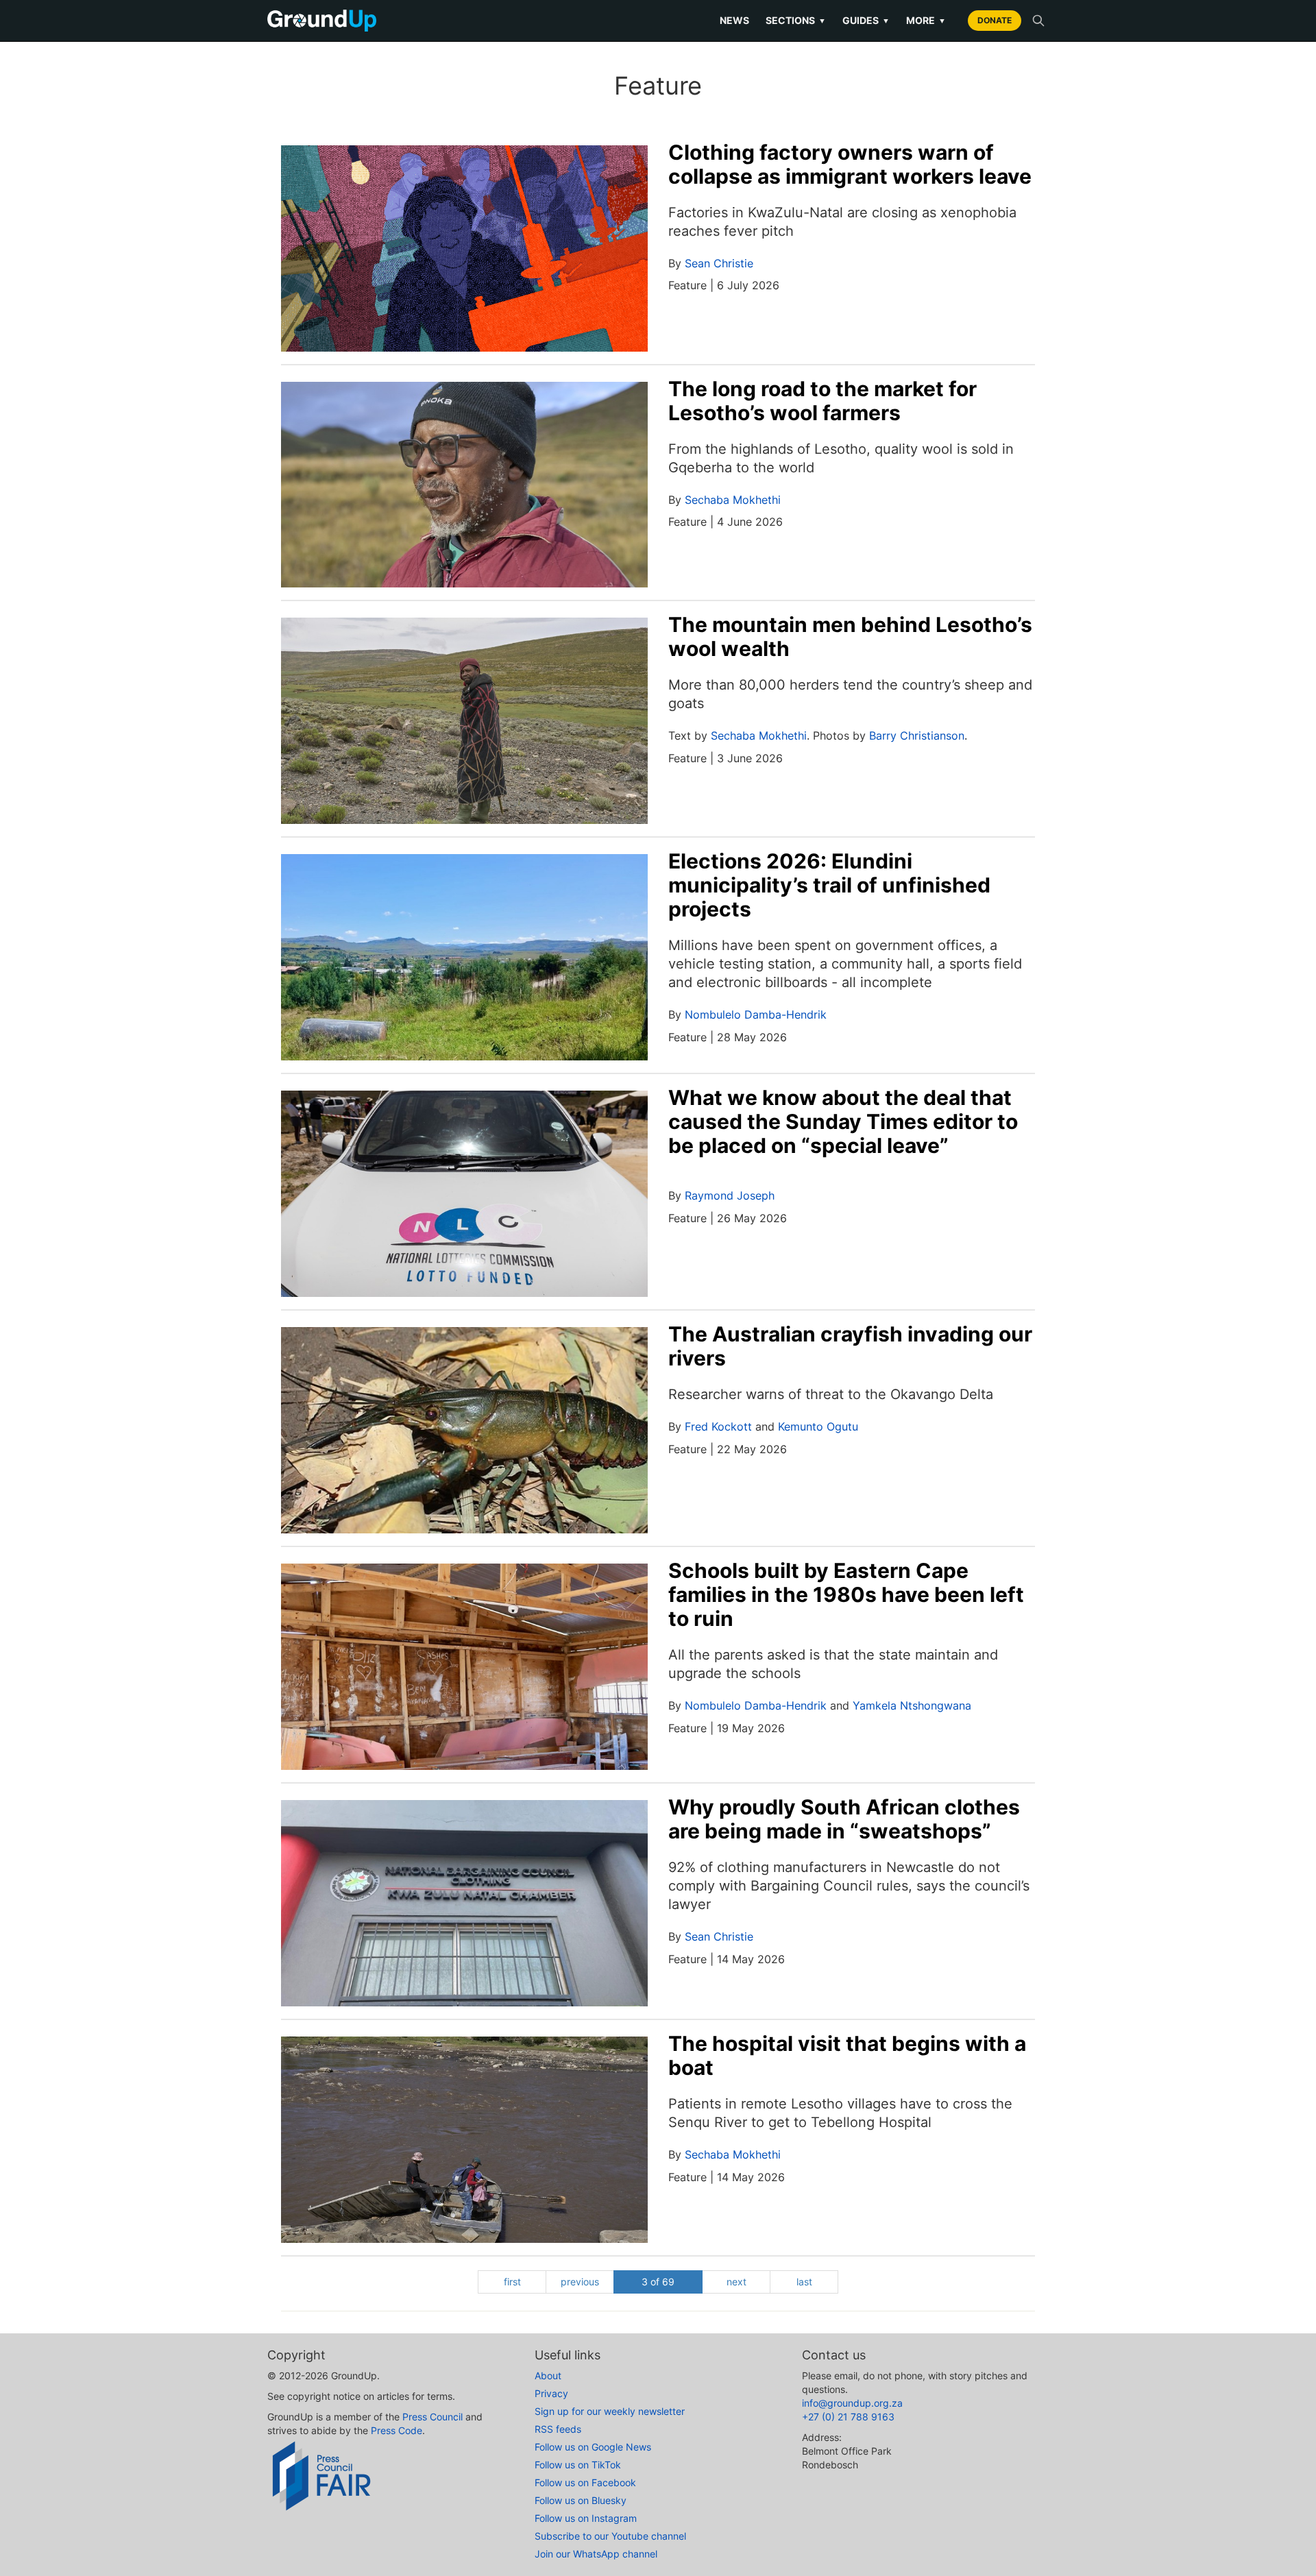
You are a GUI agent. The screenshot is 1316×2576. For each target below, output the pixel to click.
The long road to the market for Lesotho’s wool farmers (822, 401)
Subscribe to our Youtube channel (610, 2536)
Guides (866, 20)
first (512, 2282)
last (804, 2282)
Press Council (432, 2417)
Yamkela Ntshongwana (912, 1705)
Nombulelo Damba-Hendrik (756, 1014)
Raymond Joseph (730, 1195)
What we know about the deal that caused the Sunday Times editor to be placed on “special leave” (843, 1121)
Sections (796, 20)
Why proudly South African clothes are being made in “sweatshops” (844, 1819)
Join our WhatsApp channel (596, 2554)
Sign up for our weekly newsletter (610, 2411)
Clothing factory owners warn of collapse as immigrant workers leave (850, 164)
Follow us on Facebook (585, 2482)
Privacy (551, 2393)
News (734, 20)
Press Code (397, 2430)
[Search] (1038, 21)
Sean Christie (719, 263)
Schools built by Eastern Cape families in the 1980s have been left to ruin (846, 1594)
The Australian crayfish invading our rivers (850, 1346)
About (548, 2375)
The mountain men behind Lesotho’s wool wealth (850, 636)
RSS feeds (558, 2429)
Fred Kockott (718, 1426)
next (736, 2282)
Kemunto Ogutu (818, 1426)
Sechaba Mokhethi (733, 500)
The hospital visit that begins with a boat (847, 2055)
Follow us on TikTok (578, 2465)
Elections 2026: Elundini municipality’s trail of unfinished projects (829, 885)
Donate (995, 20)
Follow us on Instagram (586, 2518)
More (926, 20)
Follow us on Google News (593, 2447)
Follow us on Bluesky (581, 2500)
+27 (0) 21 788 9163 (848, 2417)
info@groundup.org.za (852, 2403)
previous (580, 2282)
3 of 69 (658, 2282)
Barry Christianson (917, 736)
